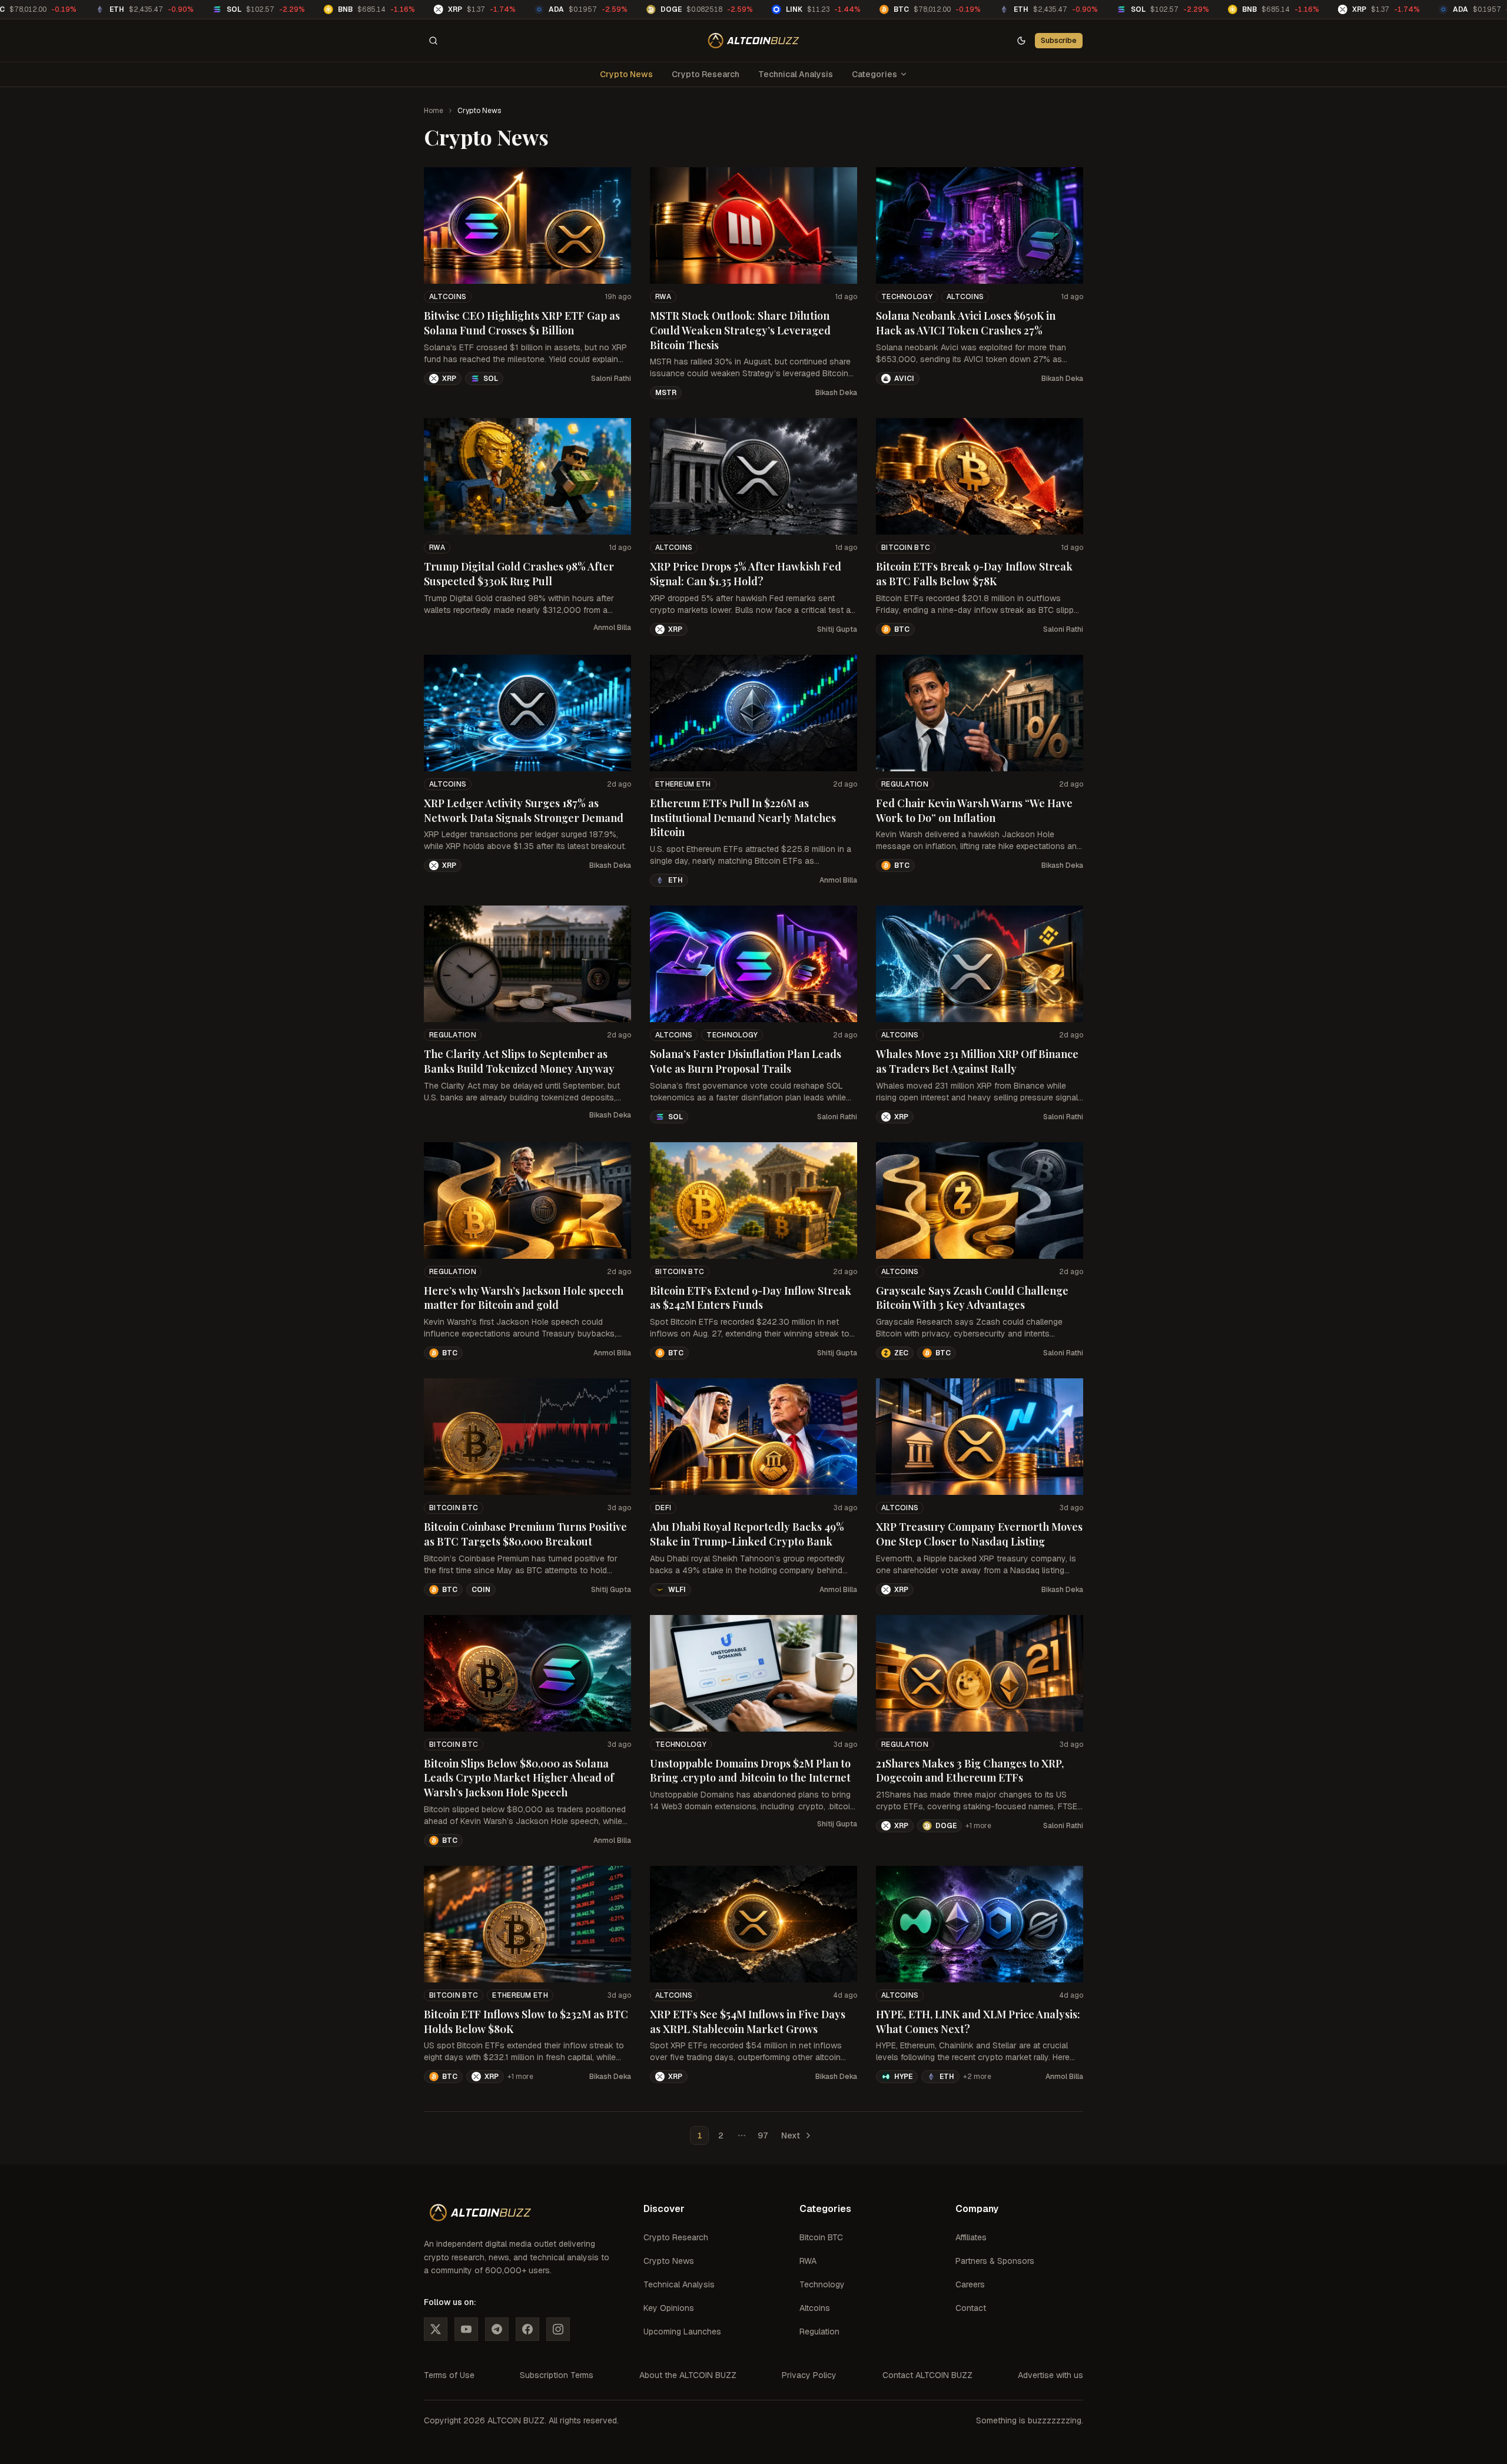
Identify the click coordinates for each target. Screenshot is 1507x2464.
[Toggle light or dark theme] (1021, 41)
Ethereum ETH (683, 784)
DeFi (663, 1508)
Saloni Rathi (611, 379)
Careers (970, 2284)
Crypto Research (706, 74)
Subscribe (1059, 40)
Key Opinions (669, 2308)
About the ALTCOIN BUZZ (688, 2375)
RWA (663, 297)
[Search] (433, 41)
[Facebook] (527, 2329)
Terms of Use (449, 2375)
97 (763, 2135)
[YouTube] (466, 2329)
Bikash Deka (836, 393)
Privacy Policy (809, 2375)
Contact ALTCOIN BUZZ (927, 2375)
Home (434, 111)
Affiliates (971, 2237)
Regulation (905, 784)
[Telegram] (497, 2329)
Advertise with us (1050, 2375)
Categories (874, 74)
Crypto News (626, 74)
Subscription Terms (557, 2375)
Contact (971, 2308)
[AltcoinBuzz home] (754, 41)
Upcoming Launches (682, 2332)
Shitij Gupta (837, 629)
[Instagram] (558, 2329)
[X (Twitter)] (436, 2329)
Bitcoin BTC (906, 548)
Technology (907, 297)
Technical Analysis (796, 74)
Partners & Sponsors (995, 2261)
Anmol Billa (612, 628)
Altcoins (448, 297)
